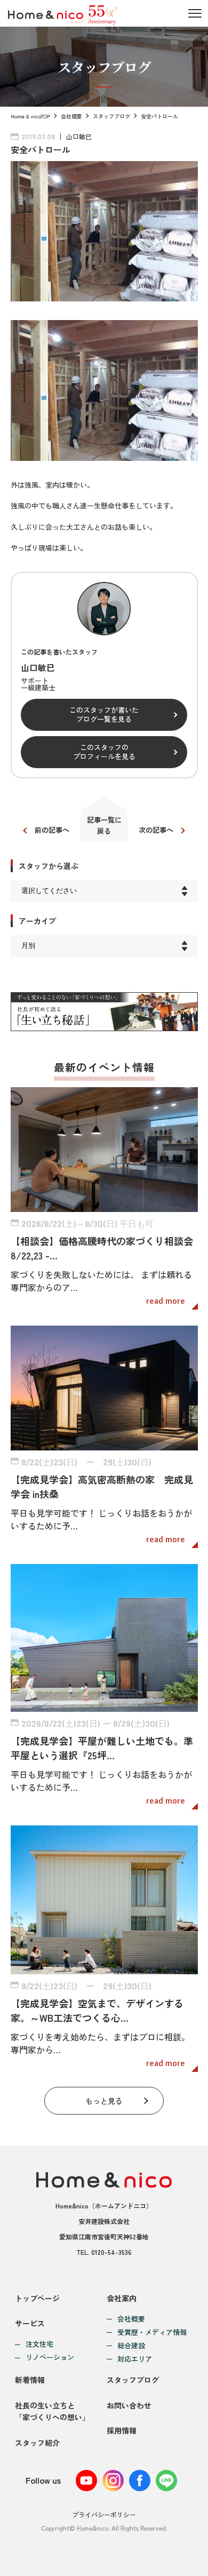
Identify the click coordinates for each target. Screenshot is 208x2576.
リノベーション (50, 2358)
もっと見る (104, 2101)
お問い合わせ (129, 2405)
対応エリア (135, 2359)
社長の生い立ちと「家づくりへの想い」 (52, 2411)
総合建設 (131, 2346)
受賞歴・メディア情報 (152, 2332)
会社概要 (71, 116)
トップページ (37, 2298)
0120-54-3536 (111, 2252)
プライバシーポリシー (104, 2514)
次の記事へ (156, 830)
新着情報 (30, 2380)
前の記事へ (52, 830)
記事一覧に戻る (104, 825)
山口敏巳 (79, 136)
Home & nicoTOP (30, 116)
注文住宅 (39, 2344)
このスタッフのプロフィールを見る (104, 752)
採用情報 (122, 2430)
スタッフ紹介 (37, 2443)
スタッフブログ (111, 116)
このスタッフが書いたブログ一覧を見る (104, 714)
